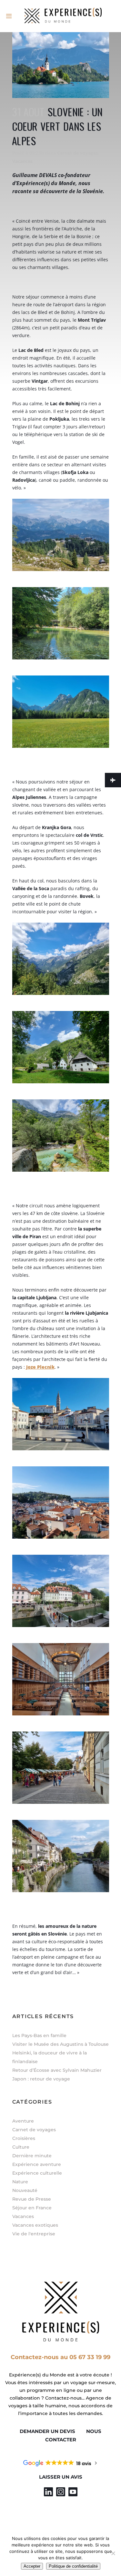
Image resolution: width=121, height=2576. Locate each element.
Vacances (22, 161)
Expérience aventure (37, 2164)
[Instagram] (61, 2492)
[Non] (113, 2553)
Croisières (24, 2138)
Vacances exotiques (35, 2225)
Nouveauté (25, 2190)
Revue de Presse (32, 2199)
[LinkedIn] (48, 2492)
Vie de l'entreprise (34, 2234)
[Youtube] (73, 2492)
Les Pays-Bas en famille (39, 2035)
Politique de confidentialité (73, 2566)
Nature (20, 2182)
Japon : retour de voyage (41, 2079)
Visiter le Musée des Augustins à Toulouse (60, 2044)
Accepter (32, 2566)
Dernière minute (32, 2156)
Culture (21, 2147)
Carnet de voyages (78, 153)
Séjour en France (32, 2208)
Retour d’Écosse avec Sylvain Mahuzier (57, 2070)
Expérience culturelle (37, 2173)
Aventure (23, 2121)
